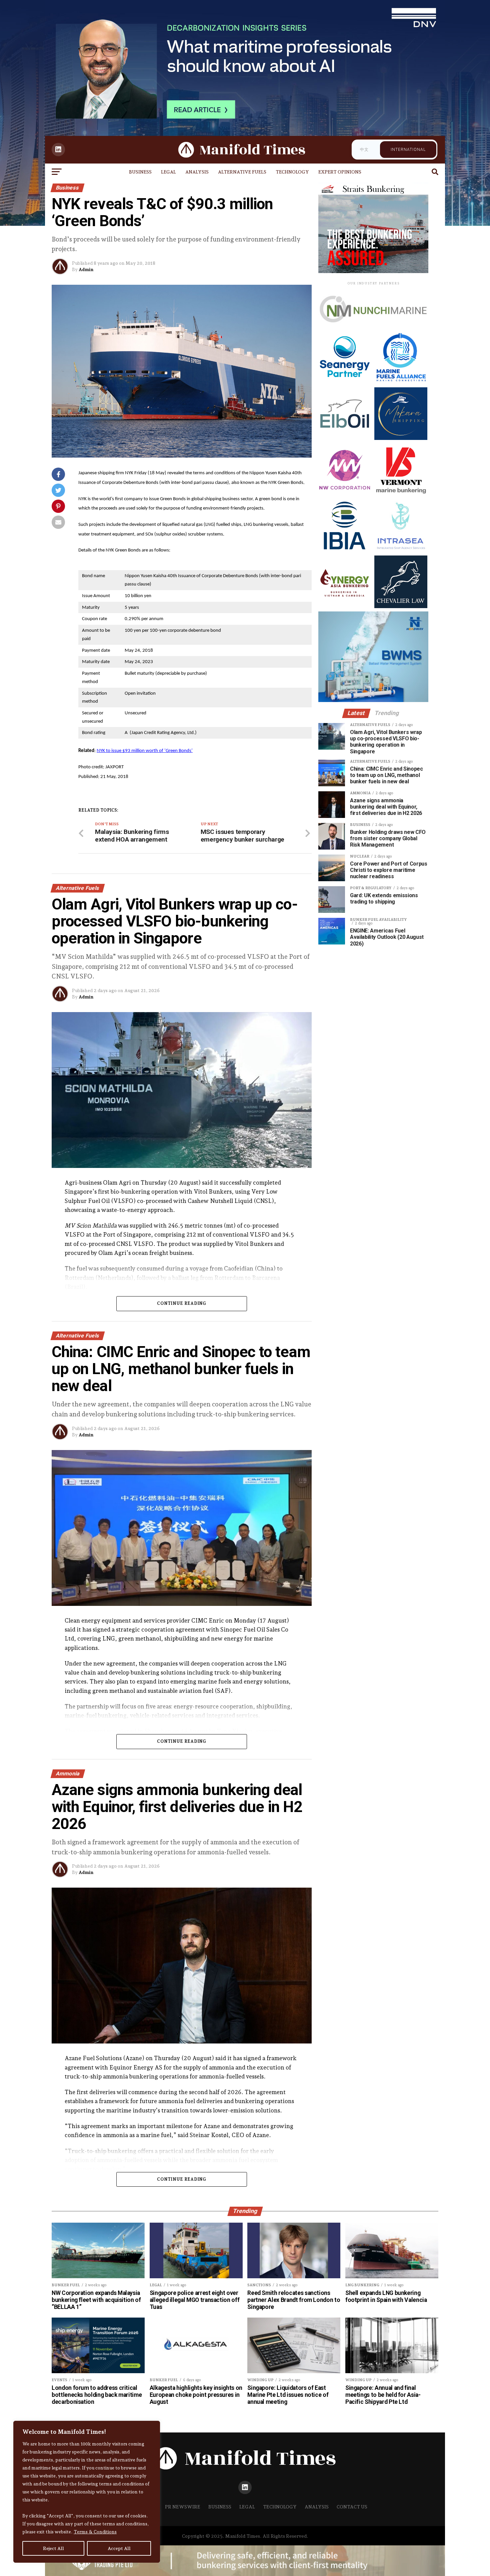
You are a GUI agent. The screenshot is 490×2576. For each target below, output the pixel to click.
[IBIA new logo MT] (345, 550)
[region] (87, 2492)
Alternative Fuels (242, 172)
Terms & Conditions (95, 2532)
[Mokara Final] (401, 438)
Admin (86, 269)
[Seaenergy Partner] (345, 382)
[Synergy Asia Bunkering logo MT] (345, 606)
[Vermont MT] (401, 494)
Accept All (119, 2548)
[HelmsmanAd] (373, 272)
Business (140, 172)
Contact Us (352, 2507)
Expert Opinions (340, 172)
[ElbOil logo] (345, 438)
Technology (292, 172)
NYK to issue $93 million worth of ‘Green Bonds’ (145, 751)
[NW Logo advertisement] (345, 494)
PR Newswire (183, 2507)
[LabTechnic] (373, 700)
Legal (168, 172)
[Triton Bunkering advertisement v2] (373, 330)
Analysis (197, 172)
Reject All (53, 2548)
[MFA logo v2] (401, 382)
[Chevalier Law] (401, 606)
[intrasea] (401, 550)
